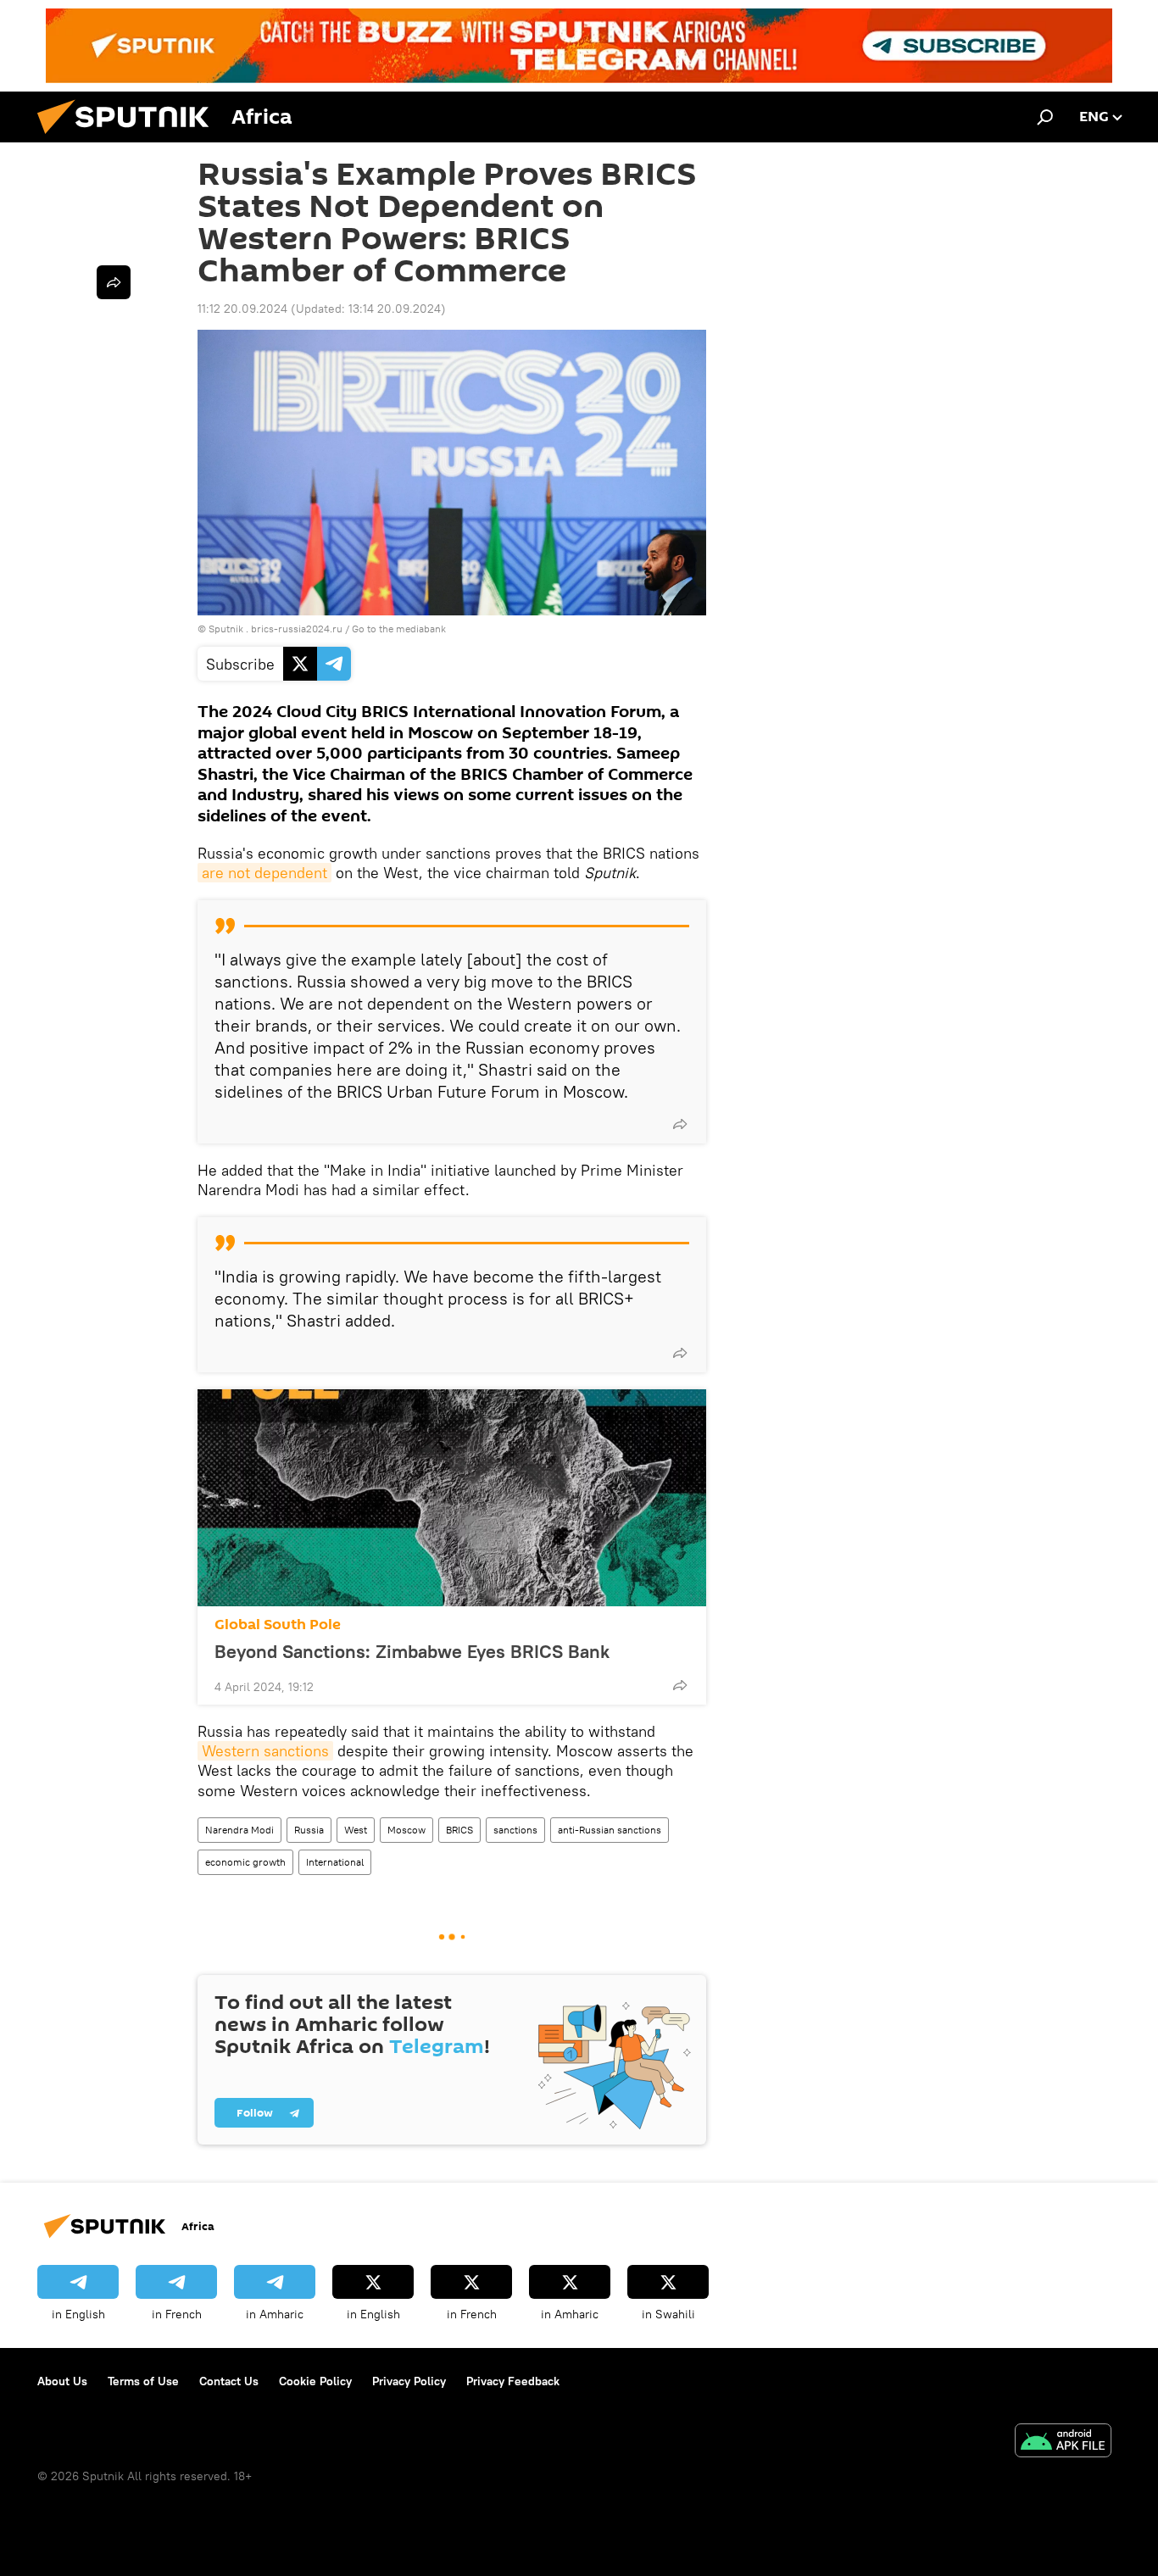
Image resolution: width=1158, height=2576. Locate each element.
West (356, 1830)
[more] (680, 1124)
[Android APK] (1063, 2442)
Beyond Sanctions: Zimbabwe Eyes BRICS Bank (412, 1651)
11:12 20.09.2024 (242, 309)
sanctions (515, 1830)
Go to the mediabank (399, 629)
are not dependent (264, 873)
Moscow (406, 1830)
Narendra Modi (239, 1830)
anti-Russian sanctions (610, 1830)
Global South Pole (278, 1625)
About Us (62, 2381)
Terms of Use (143, 2381)
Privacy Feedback (513, 2381)
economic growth (245, 1862)
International (335, 1862)
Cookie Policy (315, 2381)
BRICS (459, 1830)
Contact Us (229, 2381)
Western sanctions (265, 1751)
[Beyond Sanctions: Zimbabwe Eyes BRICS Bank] (452, 1498)
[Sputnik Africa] (130, 138)
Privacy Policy (409, 2381)
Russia (309, 1830)
